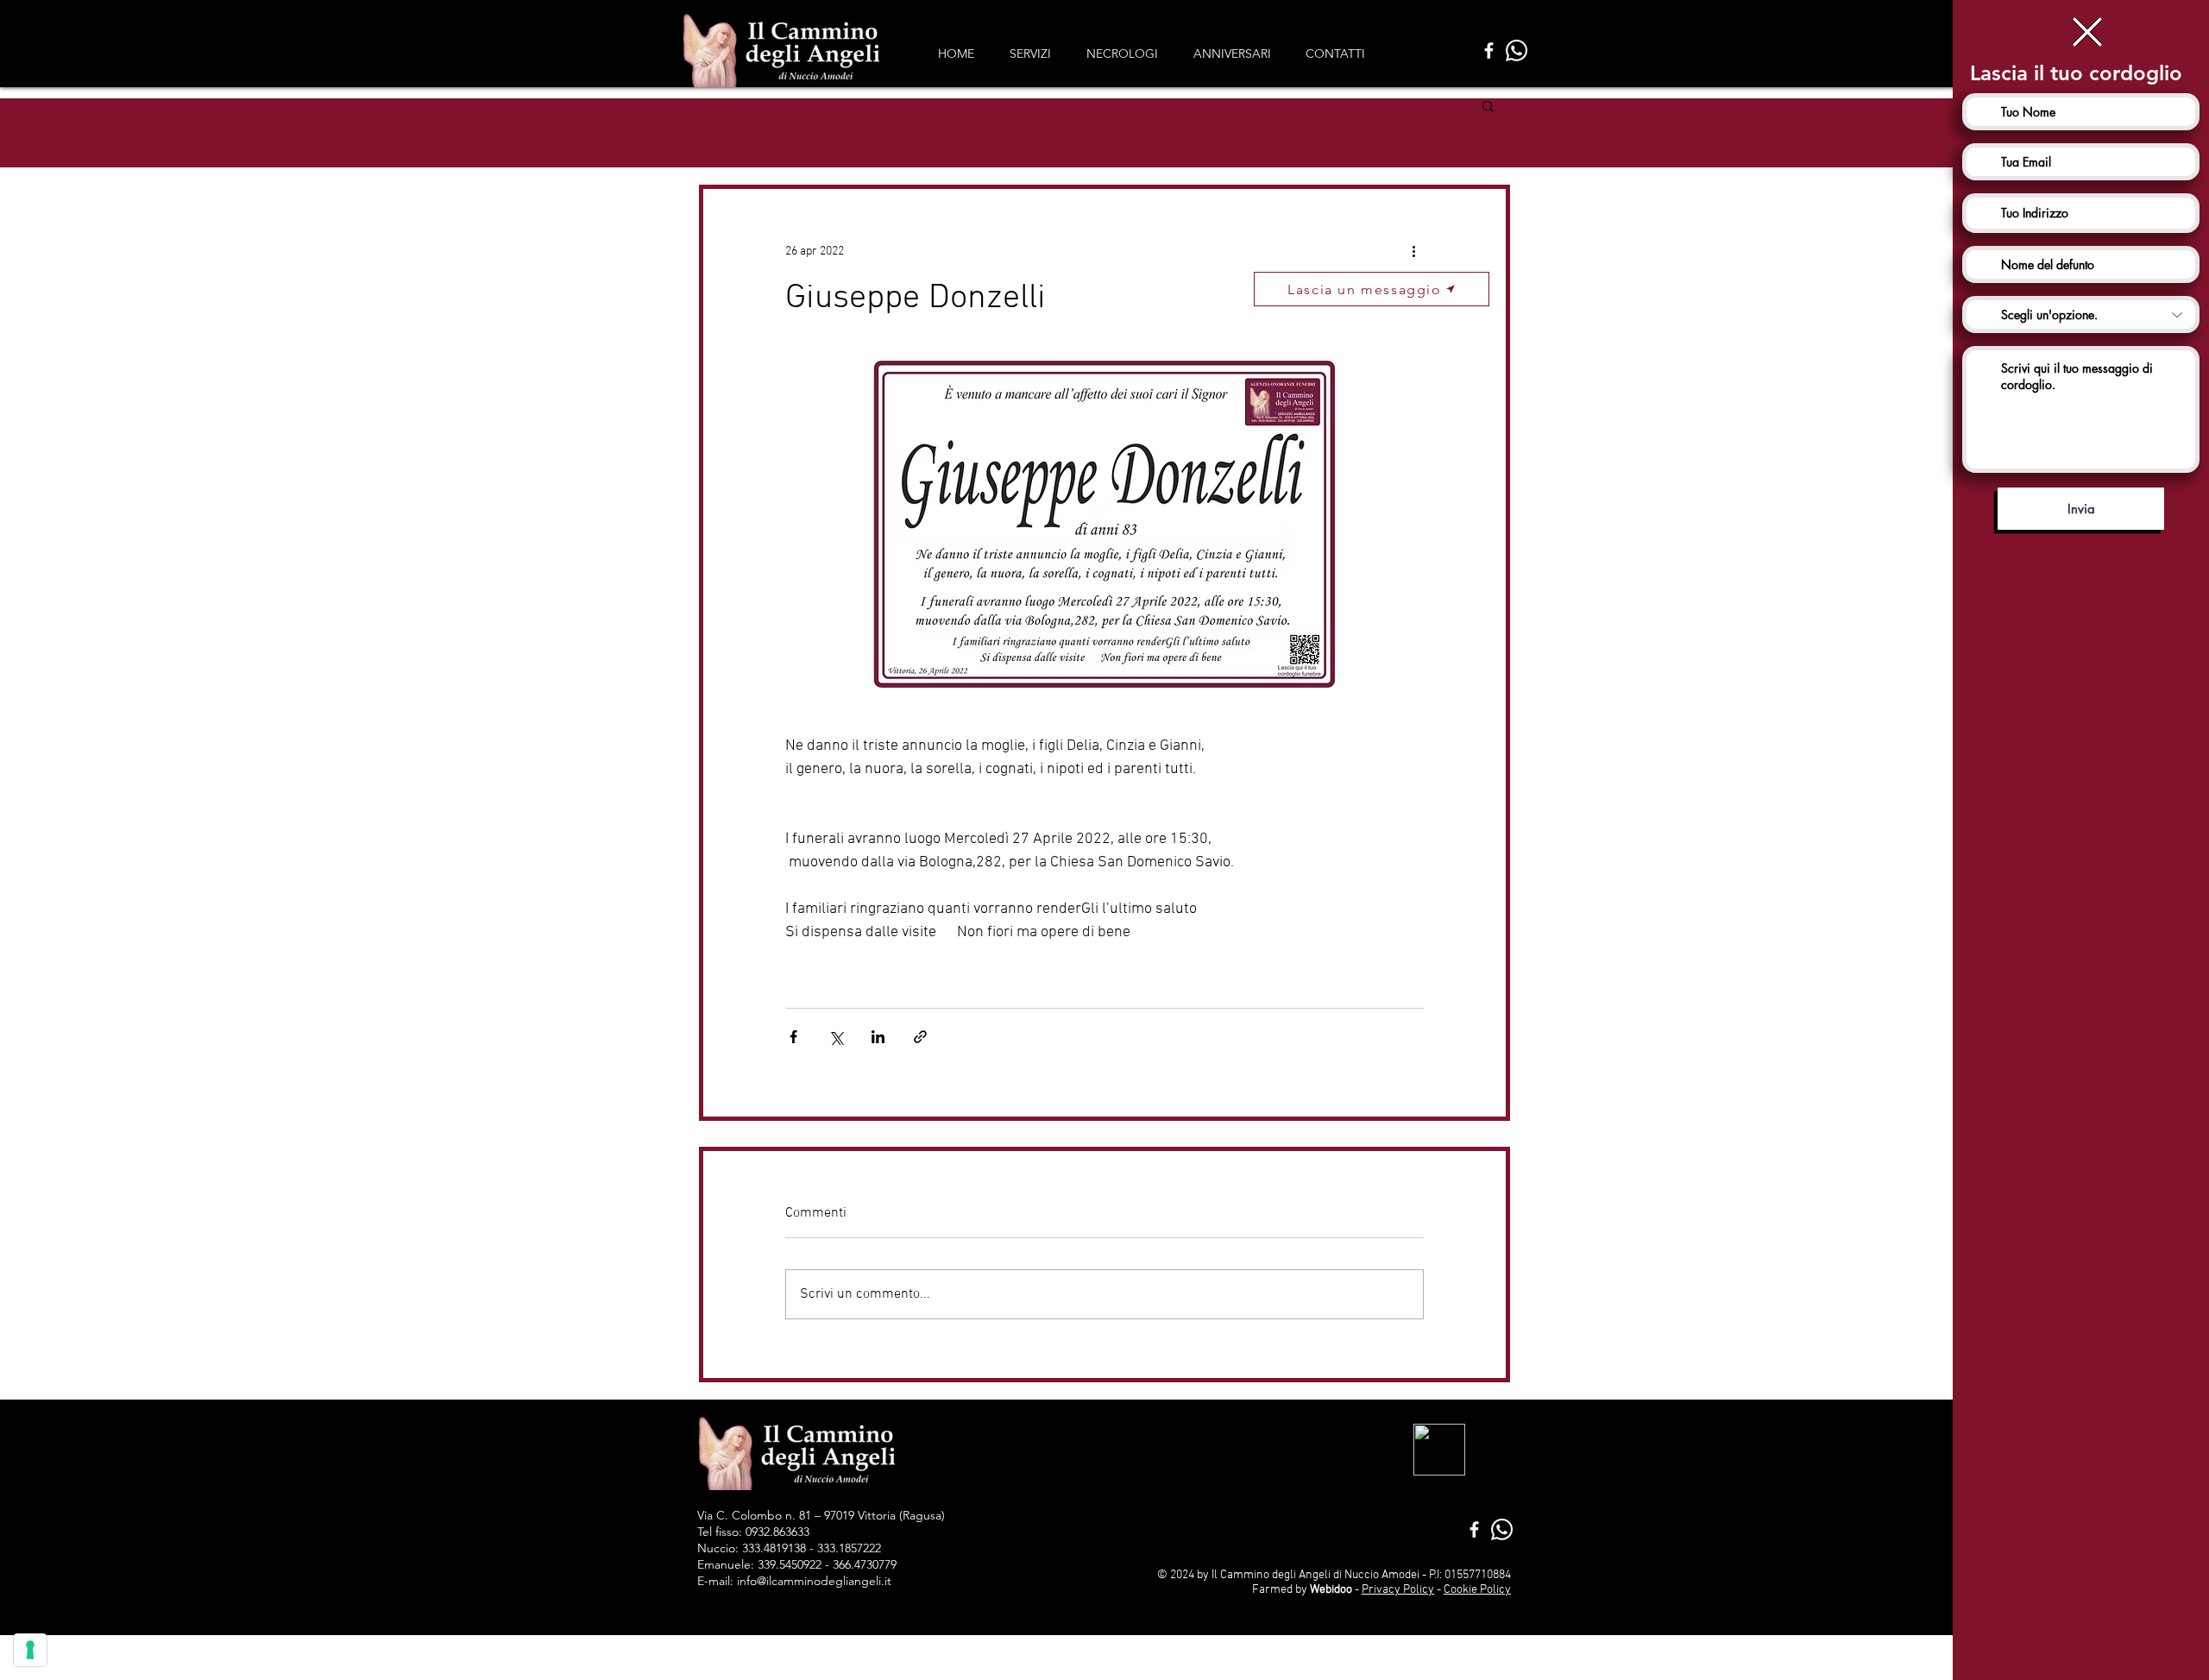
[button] (2087, 32)
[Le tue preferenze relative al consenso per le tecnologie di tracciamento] (30, 1650)
